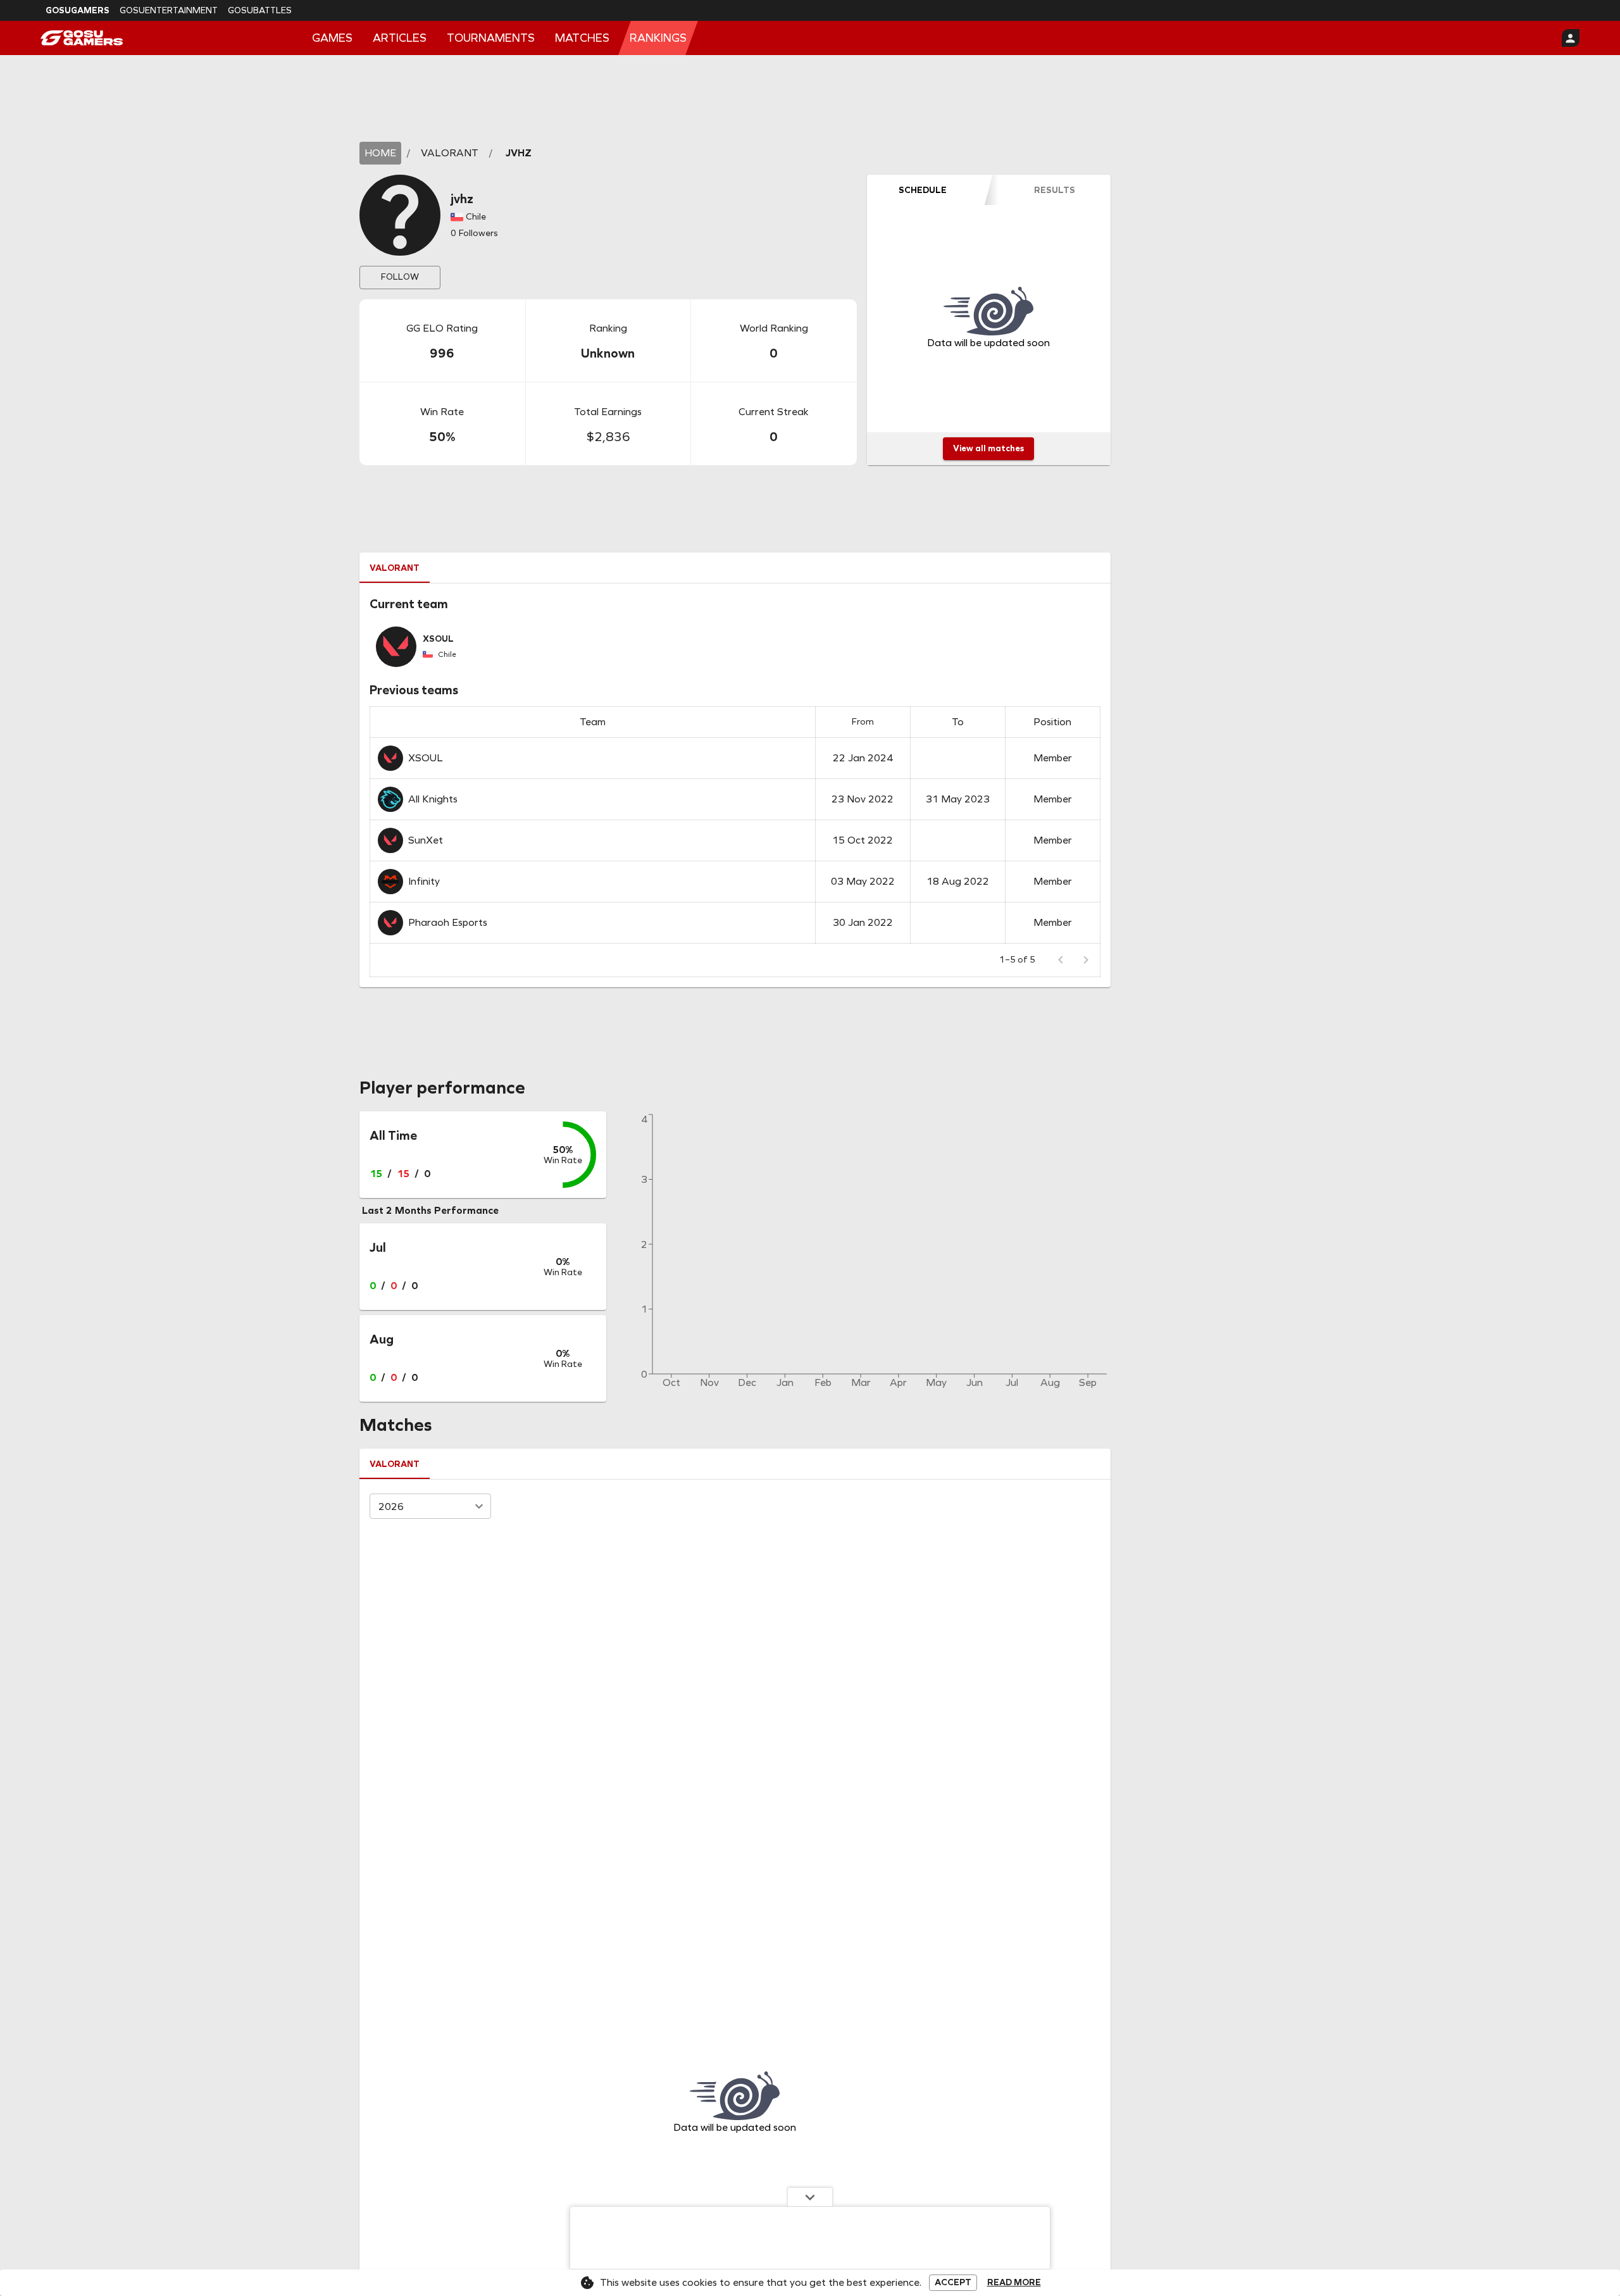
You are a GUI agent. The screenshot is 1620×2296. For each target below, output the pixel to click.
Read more (1014, 2283)
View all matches (988, 448)
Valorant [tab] (395, 568)
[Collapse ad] (810, 2197)
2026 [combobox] (391, 1507)
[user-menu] (1571, 38)
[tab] (923, 190)
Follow (400, 277)
